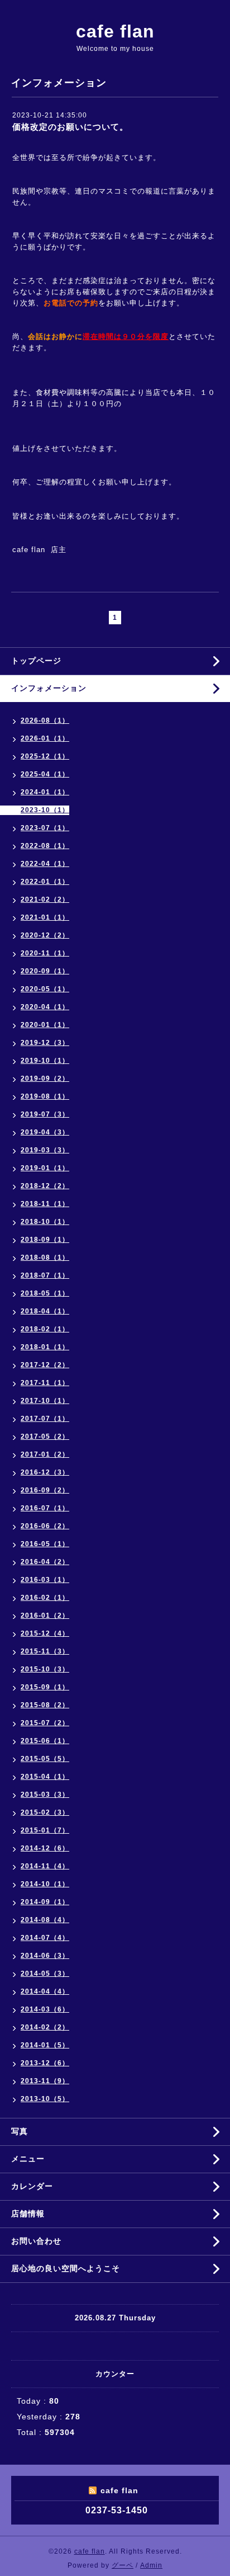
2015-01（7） (45, 1830)
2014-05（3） (45, 1974)
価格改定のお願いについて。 (70, 127)
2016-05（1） (45, 1544)
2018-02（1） (45, 1329)
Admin (151, 2565)
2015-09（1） (45, 1687)
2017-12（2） (45, 1365)
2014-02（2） (45, 2027)
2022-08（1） (45, 846)
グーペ (123, 2565)
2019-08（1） (45, 1096)
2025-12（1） (45, 756)
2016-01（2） (45, 1616)
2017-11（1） (45, 1383)
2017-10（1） (45, 1401)
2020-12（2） (45, 935)
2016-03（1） (45, 1580)
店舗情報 (28, 2214)
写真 (20, 2131)
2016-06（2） (45, 1526)
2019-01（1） (45, 1168)
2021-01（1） (45, 917)
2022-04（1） (45, 864)
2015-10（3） (45, 1669)
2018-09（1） (45, 1240)
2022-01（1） (45, 882)
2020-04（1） (45, 1007)
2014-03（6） (45, 2009)
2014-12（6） (45, 1848)
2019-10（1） (45, 1061)
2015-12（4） (45, 1633)
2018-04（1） (45, 1311)
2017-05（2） (45, 1437)
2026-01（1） (45, 738)
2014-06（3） (45, 1956)
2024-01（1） (45, 792)
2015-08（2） (45, 1705)
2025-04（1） (45, 774)
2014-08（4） (45, 1920)
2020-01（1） (45, 1025)
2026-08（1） (45, 720)
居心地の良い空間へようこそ (66, 2268)
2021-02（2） (45, 900)
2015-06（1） (45, 1741)
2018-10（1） (45, 1222)
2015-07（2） (45, 1723)
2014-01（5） (45, 2045)
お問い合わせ (36, 2241)
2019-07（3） (45, 1114)
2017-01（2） (45, 1454)
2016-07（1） (45, 1508)
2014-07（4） (45, 1938)
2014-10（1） (45, 1884)
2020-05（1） (45, 989)
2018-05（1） (45, 1293)
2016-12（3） (45, 1472)
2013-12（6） (45, 2063)
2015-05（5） (45, 1759)
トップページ (36, 661)
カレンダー (32, 2186)
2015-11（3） (45, 1651)
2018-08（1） (45, 1258)
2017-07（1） (45, 1419)
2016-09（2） (45, 1490)
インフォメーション (49, 688)
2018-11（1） (45, 1204)
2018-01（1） (45, 1347)
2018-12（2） (45, 1186)
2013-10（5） (45, 2099)
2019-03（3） (45, 1150)
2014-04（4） (45, 1991)
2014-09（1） (45, 1902)
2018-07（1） (45, 1275)
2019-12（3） (45, 1043)
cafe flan (115, 31)
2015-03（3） (45, 1795)
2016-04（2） (45, 1562)
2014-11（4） (45, 1866)
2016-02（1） (45, 1598)
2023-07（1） (45, 828)
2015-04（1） (45, 1777)
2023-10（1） (45, 810)
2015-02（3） (45, 1812)
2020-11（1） (45, 953)
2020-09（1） (45, 971)
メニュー (28, 2159)
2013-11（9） (45, 2081)
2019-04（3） (45, 1132)
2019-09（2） (45, 1079)
